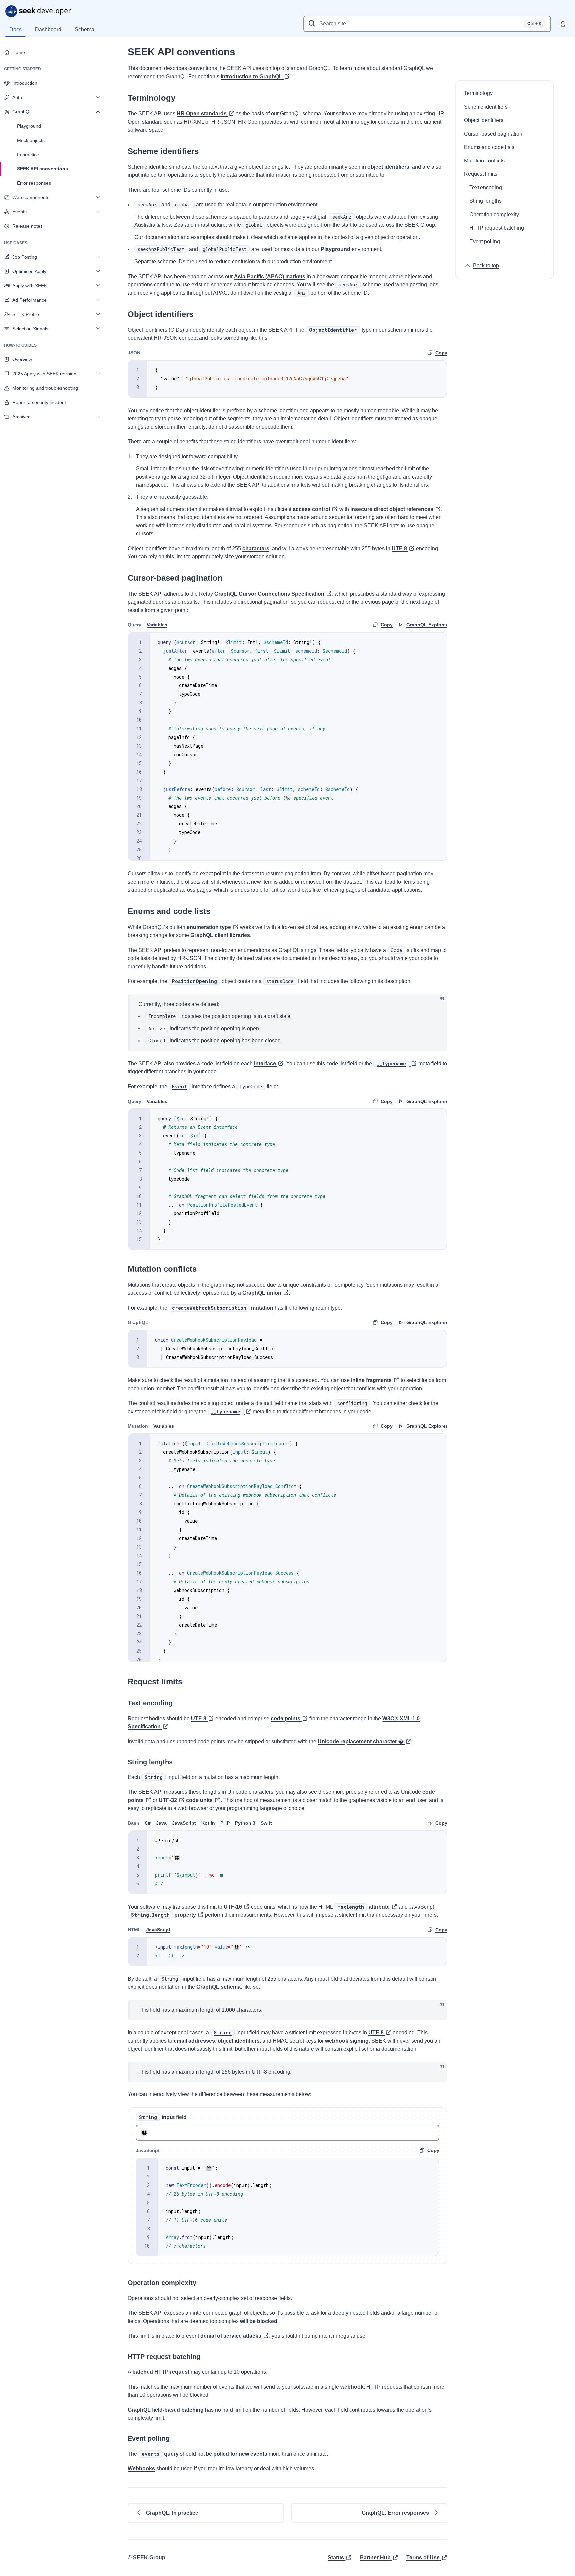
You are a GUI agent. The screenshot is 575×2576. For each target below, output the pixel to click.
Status (336, 2558)
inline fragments (371, 1380)
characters (256, 549)
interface (265, 1063)
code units (199, 1800)
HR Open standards (202, 113)
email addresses (194, 2041)
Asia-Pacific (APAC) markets (270, 277)
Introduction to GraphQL (251, 76)
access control (311, 509)
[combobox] (427, 24)
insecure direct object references (392, 509)
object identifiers (388, 167)
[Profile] (563, 24)
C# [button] (148, 1823)
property (164, 1915)
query (160, 2454)
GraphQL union (262, 1293)
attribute (364, 1907)
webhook (352, 2387)
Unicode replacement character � (361, 1741)
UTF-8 (399, 549)
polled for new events (240, 2454)
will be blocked (259, 2321)
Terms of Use (423, 2558)
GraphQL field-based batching (166, 2410)
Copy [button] (441, 353)
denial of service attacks (231, 2336)
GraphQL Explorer (427, 625)
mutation (223, 1308)
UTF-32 (168, 1800)
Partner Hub (375, 2558)
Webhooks (141, 2469)
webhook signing (347, 2041)
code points (286, 1718)
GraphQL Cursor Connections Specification (269, 594)
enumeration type (209, 927)
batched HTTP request (161, 2372)
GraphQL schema (218, 1987)
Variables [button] (157, 625)
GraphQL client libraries (220, 935)
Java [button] (161, 1823)
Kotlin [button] (208, 1823)
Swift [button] (266, 1823)
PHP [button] (225, 1823)
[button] (206, 2513)
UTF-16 (233, 1907)
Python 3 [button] (245, 1823)
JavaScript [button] (184, 1823)
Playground (336, 249)
